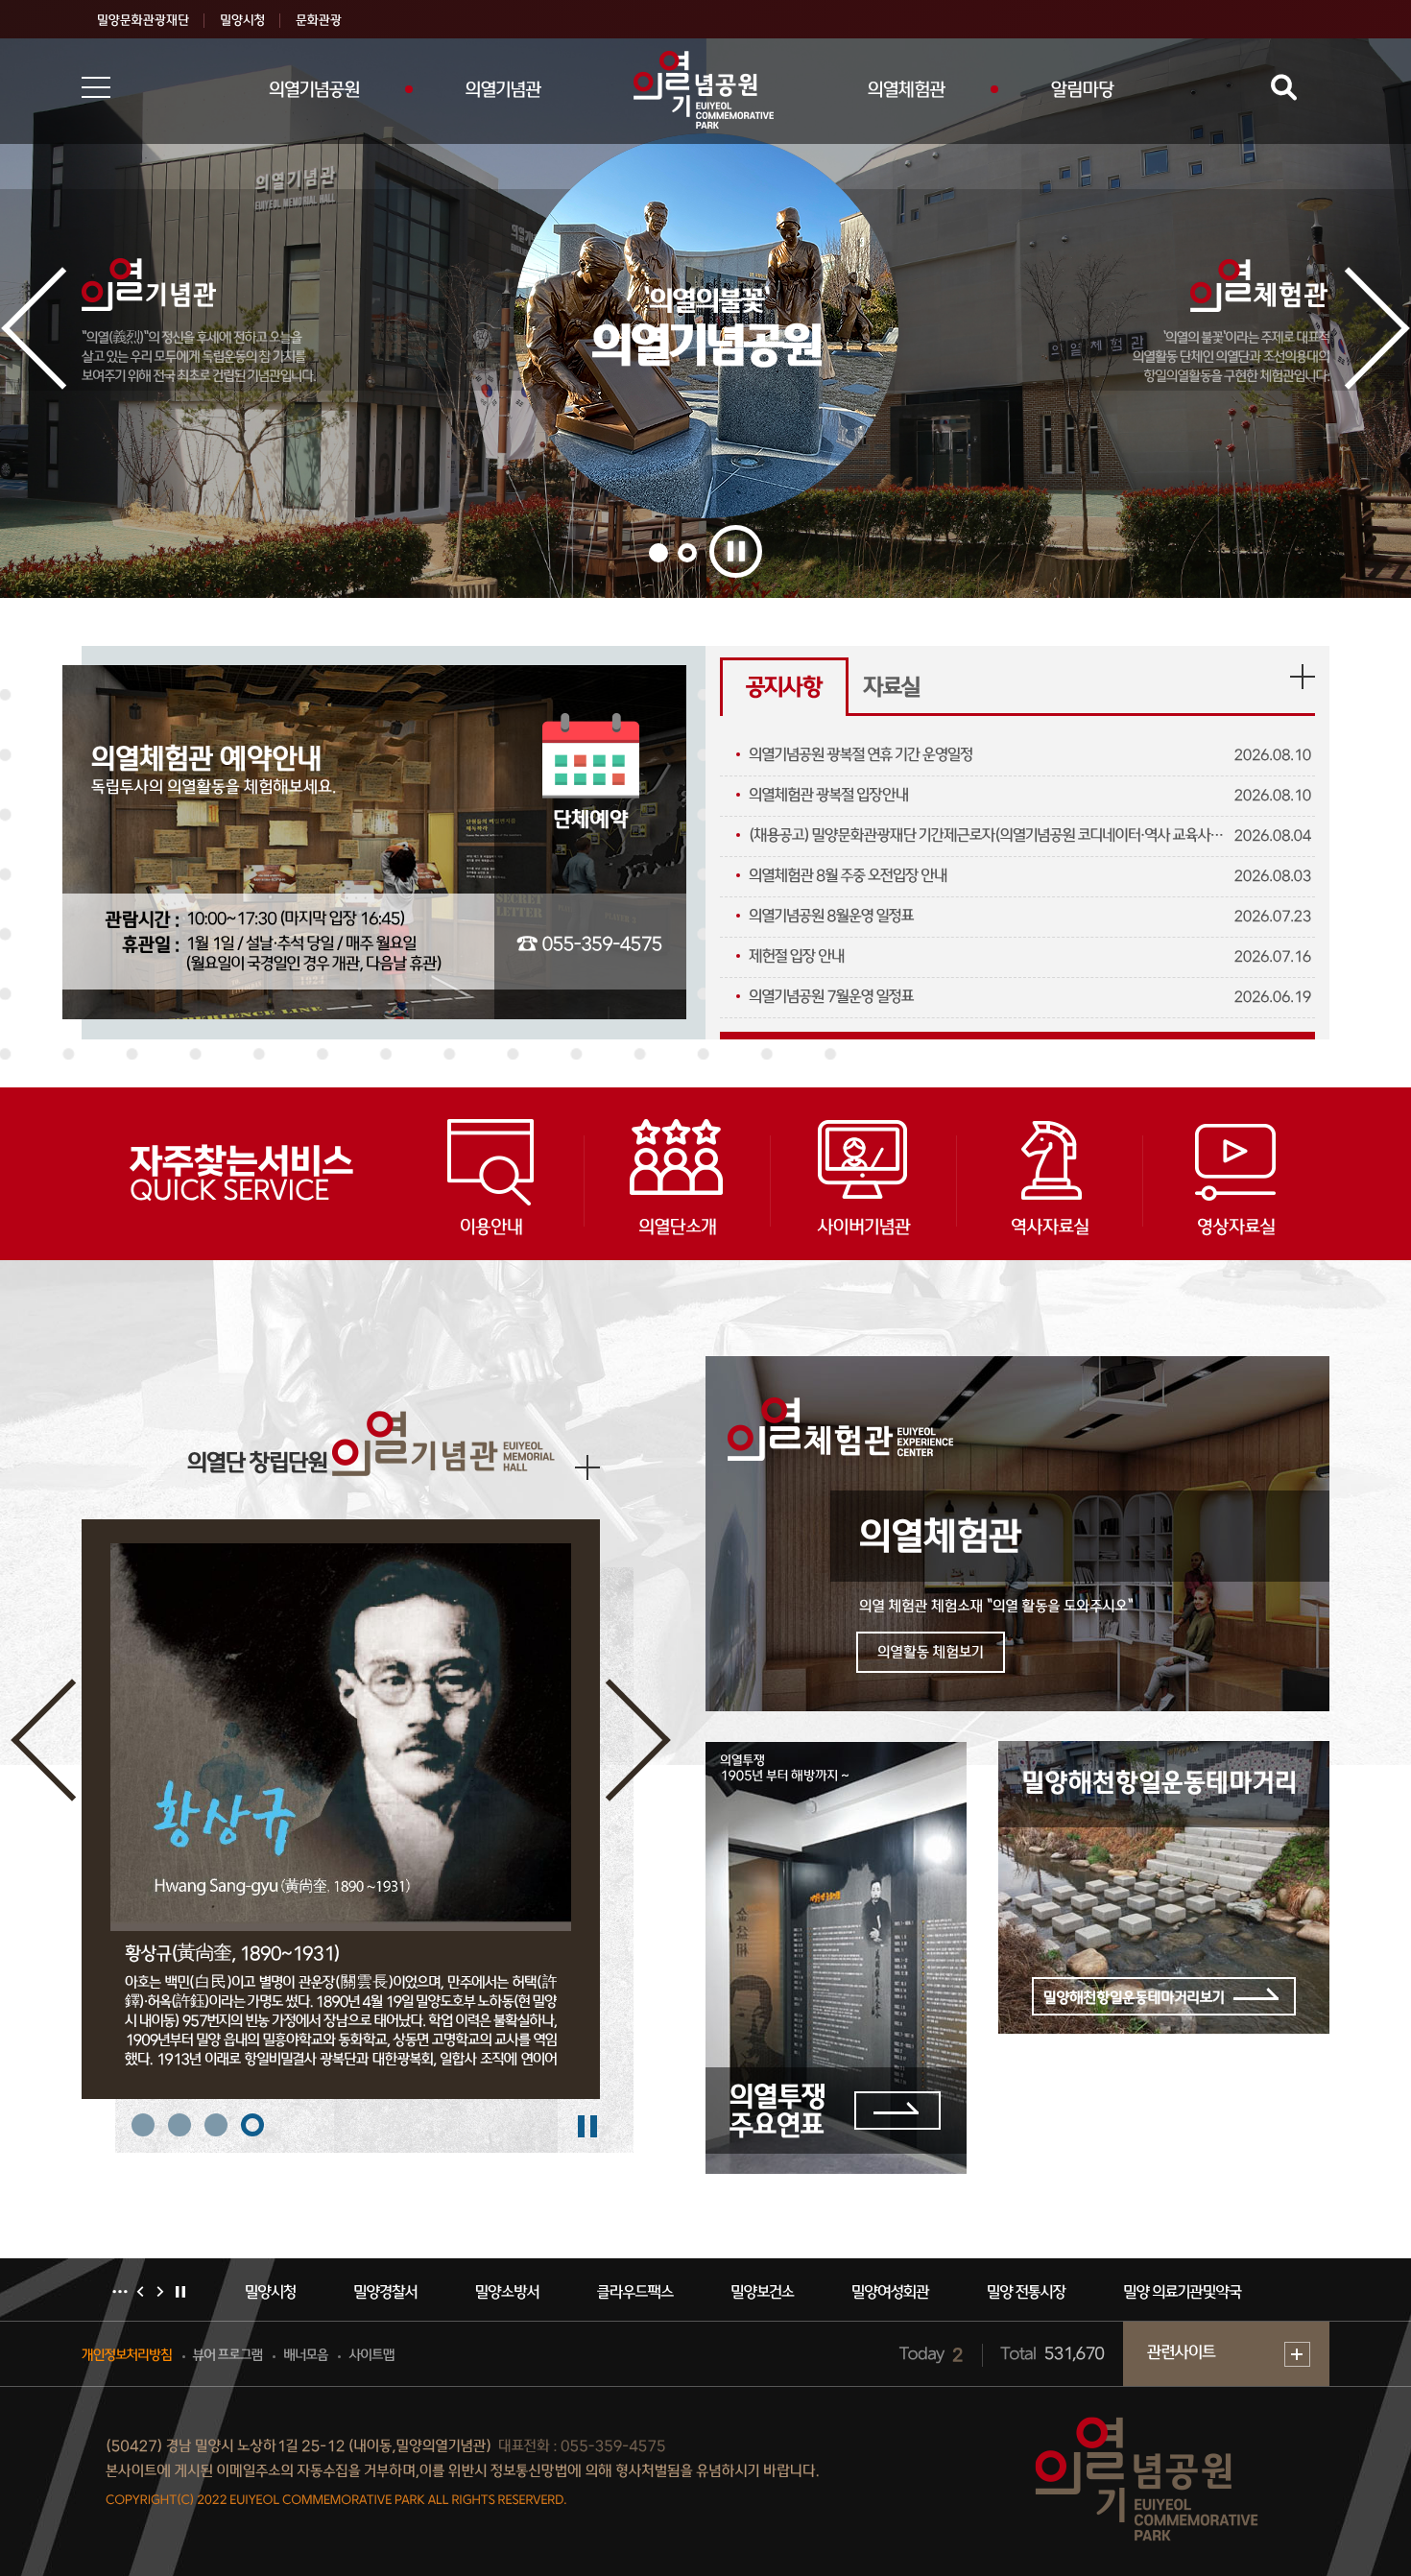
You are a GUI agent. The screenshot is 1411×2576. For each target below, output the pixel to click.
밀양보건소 (654, 2293)
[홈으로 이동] (705, 90)
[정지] (736, 551)
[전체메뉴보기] (96, 87)
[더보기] (1303, 677)
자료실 (892, 689)
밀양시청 (1216, 2293)
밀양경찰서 (277, 2293)
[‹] (38, 335)
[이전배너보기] (140, 2292)
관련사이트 (1181, 2354)
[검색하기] (1281, 88)
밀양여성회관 (782, 2293)
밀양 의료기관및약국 (1074, 2293)
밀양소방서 (399, 2293)
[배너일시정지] (180, 2292)
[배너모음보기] (120, 2292)
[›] (1373, 335)
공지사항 (784, 689)
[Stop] (588, 2127)
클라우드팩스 (526, 2293)
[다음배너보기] (160, 2292)
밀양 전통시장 (918, 2293)
